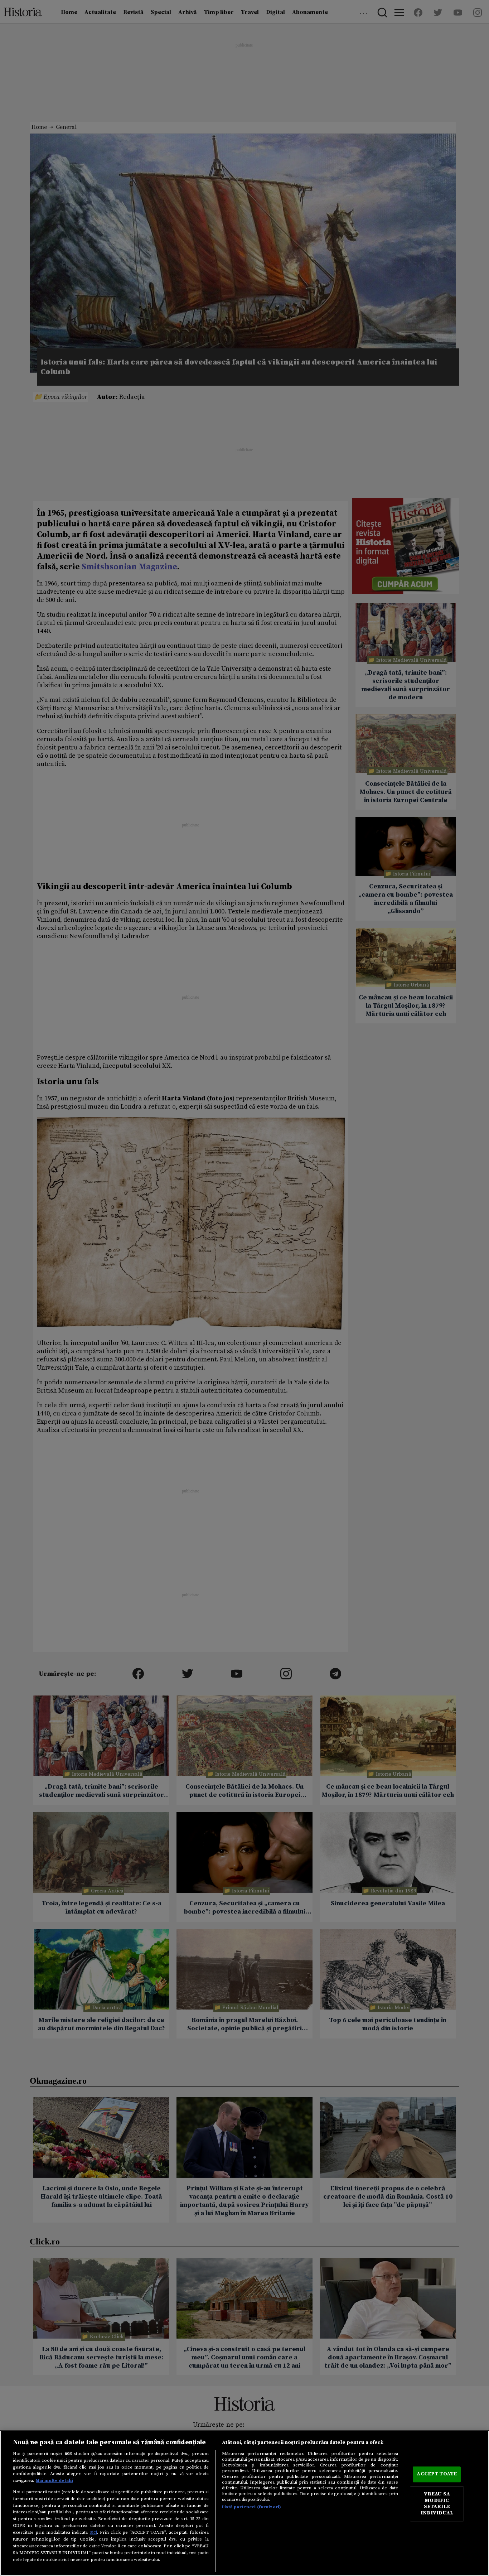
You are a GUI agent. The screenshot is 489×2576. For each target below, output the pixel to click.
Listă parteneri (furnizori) (251, 2507)
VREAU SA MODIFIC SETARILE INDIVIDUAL (437, 2504)
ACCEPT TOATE (437, 2474)
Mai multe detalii (54, 2480)
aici (93, 2532)
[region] (245, 2503)
